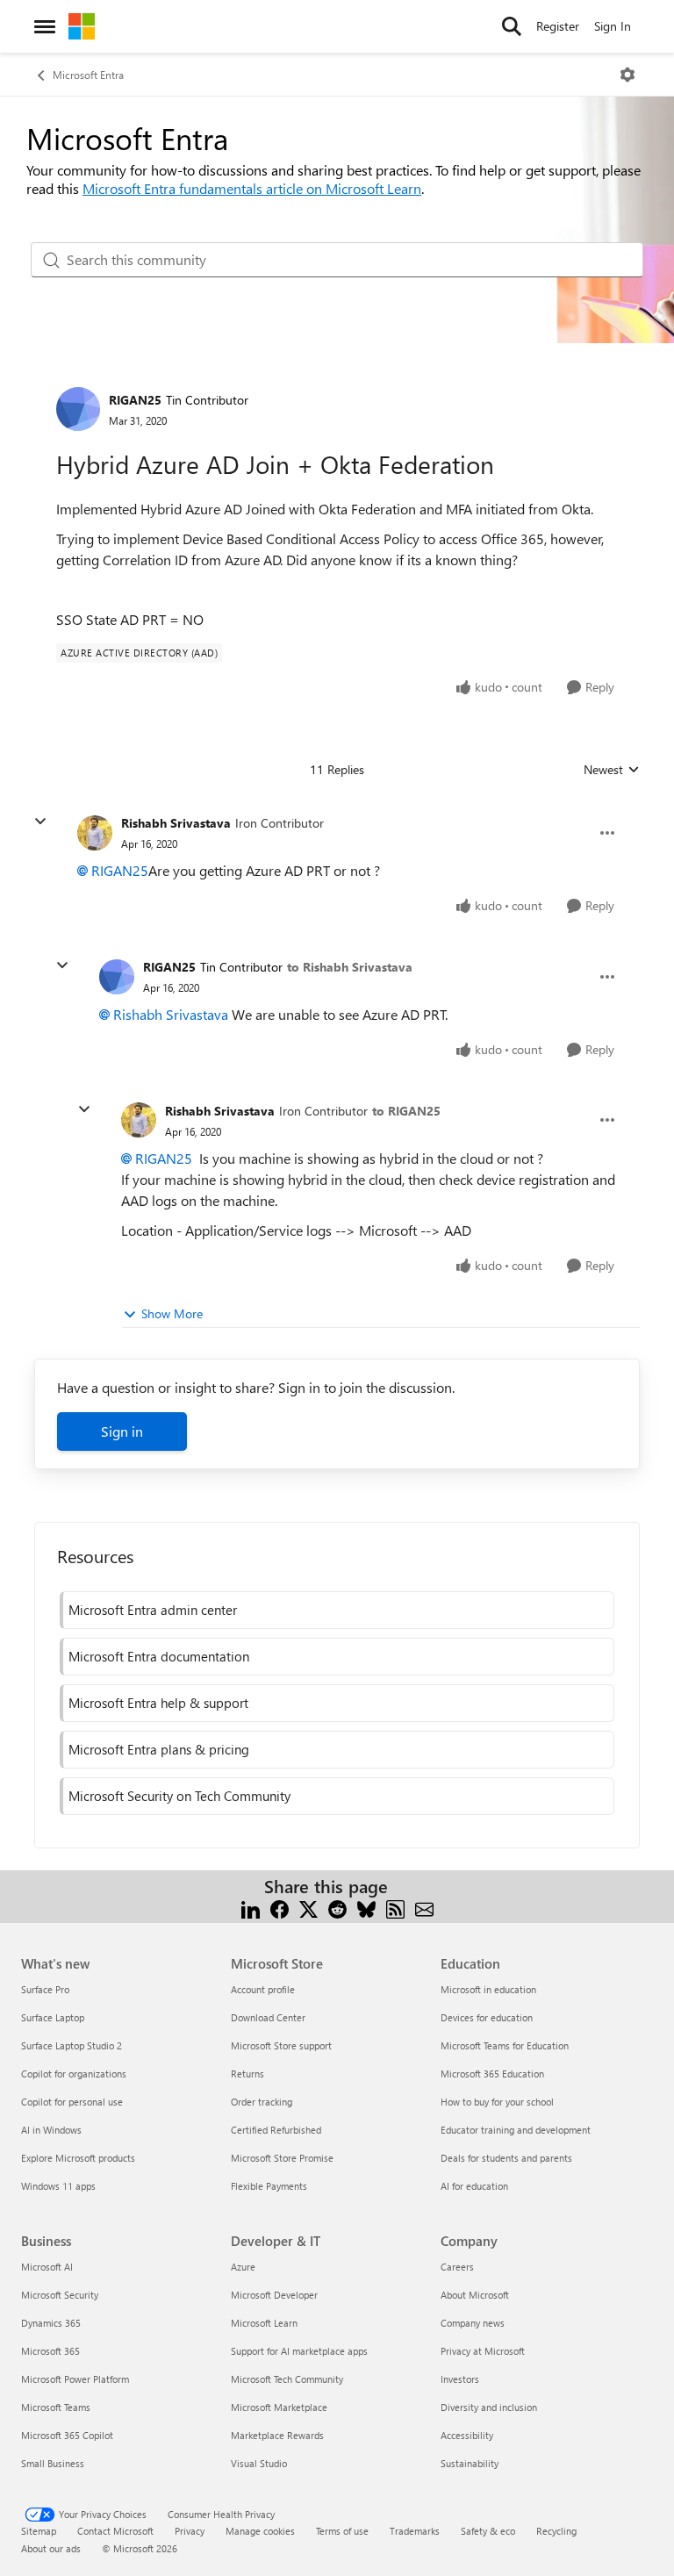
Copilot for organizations (74, 2074)
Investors (460, 2379)
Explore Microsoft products (78, 2158)
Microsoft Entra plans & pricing (159, 1749)
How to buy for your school (497, 2102)
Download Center (268, 2017)
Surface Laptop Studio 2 (72, 2045)
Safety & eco (488, 2531)
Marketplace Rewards (277, 2435)
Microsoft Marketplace (279, 2407)
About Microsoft (475, 2295)
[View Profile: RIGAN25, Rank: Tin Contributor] (78, 409)
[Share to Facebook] (280, 1908)
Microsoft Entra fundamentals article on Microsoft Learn (252, 188)
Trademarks (415, 2531)
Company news (473, 2323)
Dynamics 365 (51, 2323)
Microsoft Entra (88, 75)
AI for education (474, 2186)
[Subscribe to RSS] (395, 1908)
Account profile (263, 1989)
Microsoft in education (488, 1989)
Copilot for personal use (72, 2102)
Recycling (556, 2531)
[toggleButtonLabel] (627, 75)
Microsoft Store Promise (282, 2158)
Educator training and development (516, 2130)
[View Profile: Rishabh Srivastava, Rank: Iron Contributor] (95, 833)
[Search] (512, 26)
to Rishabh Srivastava (350, 967)
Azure (243, 2267)
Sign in (122, 1431)
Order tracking (262, 2102)
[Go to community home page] (82, 26)
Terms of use (342, 2531)
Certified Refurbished (276, 2130)
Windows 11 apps (58, 2186)
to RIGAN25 (406, 1111)
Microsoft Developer (274, 2295)
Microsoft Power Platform (75, 2379)
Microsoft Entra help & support (158, 1703)
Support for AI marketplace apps (299, 2351)
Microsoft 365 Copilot (67, 2435)
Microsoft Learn (264, 2323)
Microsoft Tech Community (287, 2379)
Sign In (613, 26)
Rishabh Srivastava (176, 823)
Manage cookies (260, 2531)
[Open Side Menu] (45, 26)
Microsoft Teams (56, 2407)
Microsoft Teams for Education (505, 2045)
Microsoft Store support (281, 2045)
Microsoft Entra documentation (159, 1656)
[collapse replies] (40, 822)
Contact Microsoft (115, 2531)
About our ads (51, 2548)
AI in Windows (51, 2130)
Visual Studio (259, 2463)
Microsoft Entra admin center (153, 1610)
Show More (172, 1313)
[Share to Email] (424, 1908)
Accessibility (467, 2435)
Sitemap (39, 2531)
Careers (457, 2267)
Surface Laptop (53, 2017)
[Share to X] (308, 1908)
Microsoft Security (60, 2295)
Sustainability (470, 2463)
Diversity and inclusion (489, 2407)
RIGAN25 (135, 400)
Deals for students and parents (506, 2158)
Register (558, 26)
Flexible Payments (269, 2186)
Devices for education (487, 2017)
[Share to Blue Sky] (366, 1908)
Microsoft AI (47, 2267)
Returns (247, 2074)
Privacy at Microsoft (483, 2351)
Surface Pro (45, 1989)
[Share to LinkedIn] (251, 1908)
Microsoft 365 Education (492, 2074)
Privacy (190, 2531)
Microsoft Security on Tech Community (179, 1796)
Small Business (53, 2463)
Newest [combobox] (612, 770)
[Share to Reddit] (337, 1908)
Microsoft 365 (50, 2351)
